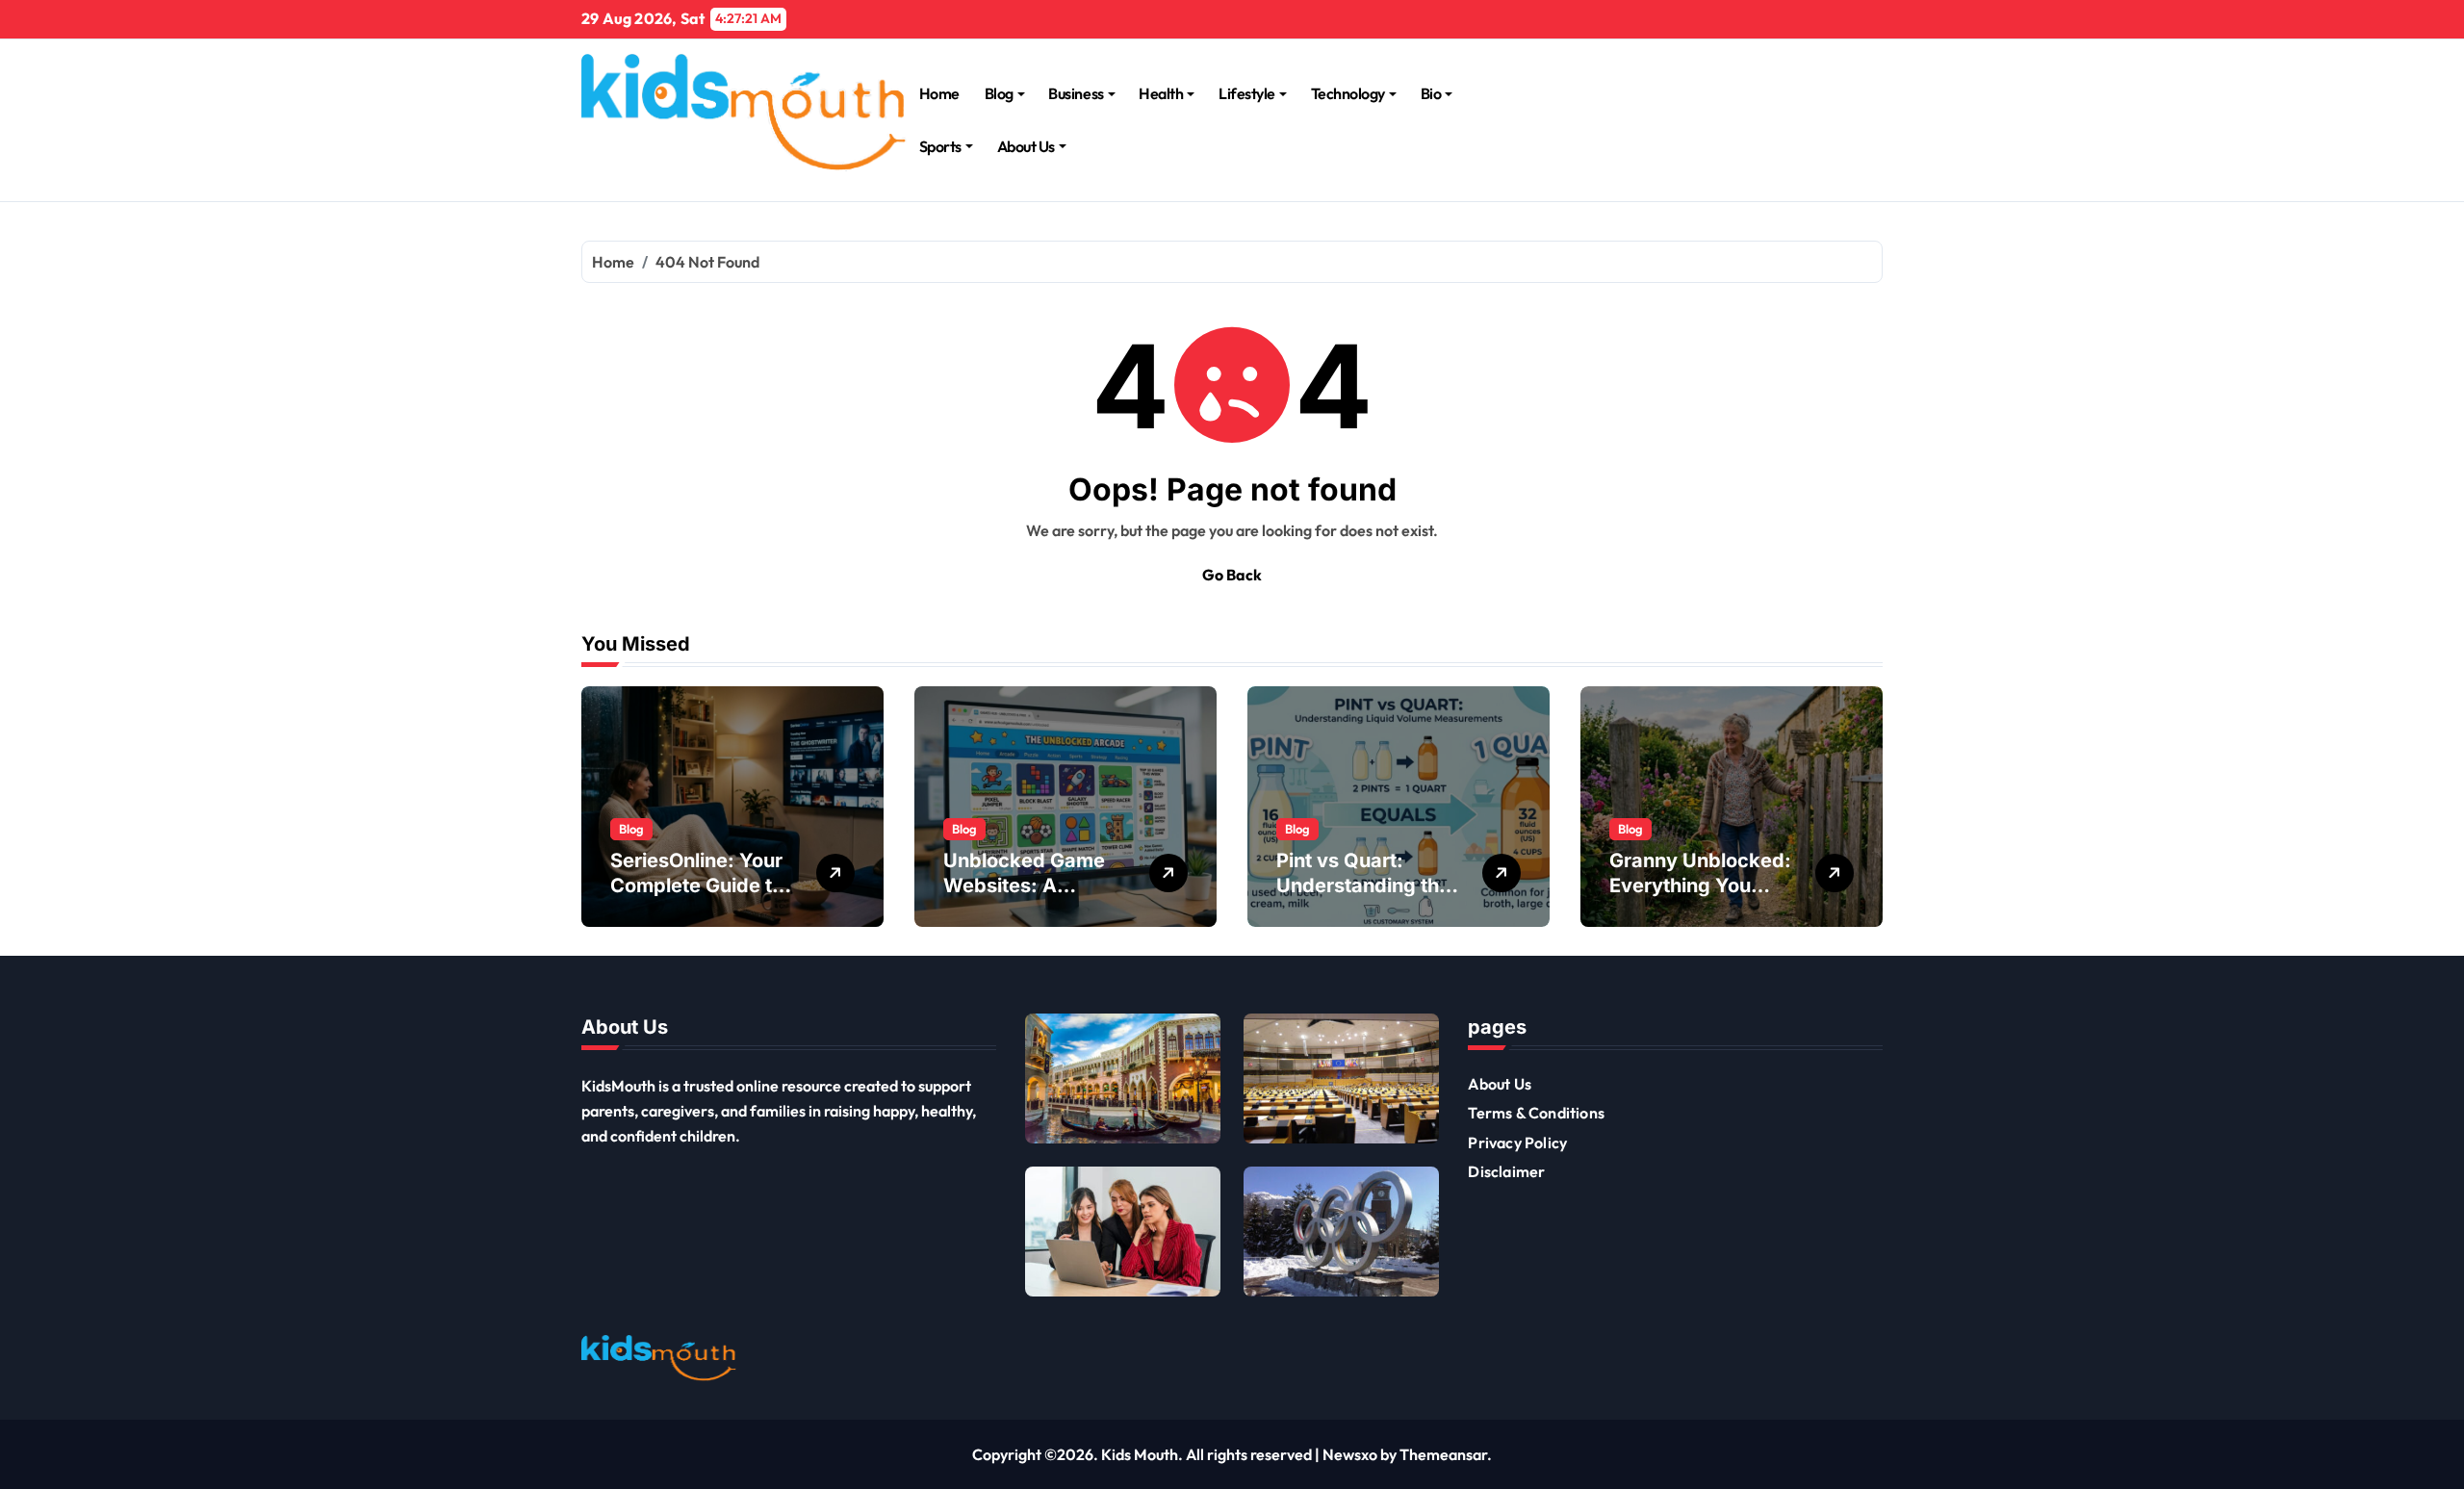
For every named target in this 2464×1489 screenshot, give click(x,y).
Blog (999, 93)
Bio (1431, 93)
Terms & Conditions (1536, 1113)
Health (1161, 93)
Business (1076, 93)
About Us (1026, 146)
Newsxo (1350, 1454)
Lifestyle (1247, 93)
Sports (940, 146)
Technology (1348, 93)
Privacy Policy (1517, 1142)
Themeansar (1443, 1454)
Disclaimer (1506, 1171)
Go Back (1232, 575)
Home (939, 93)
